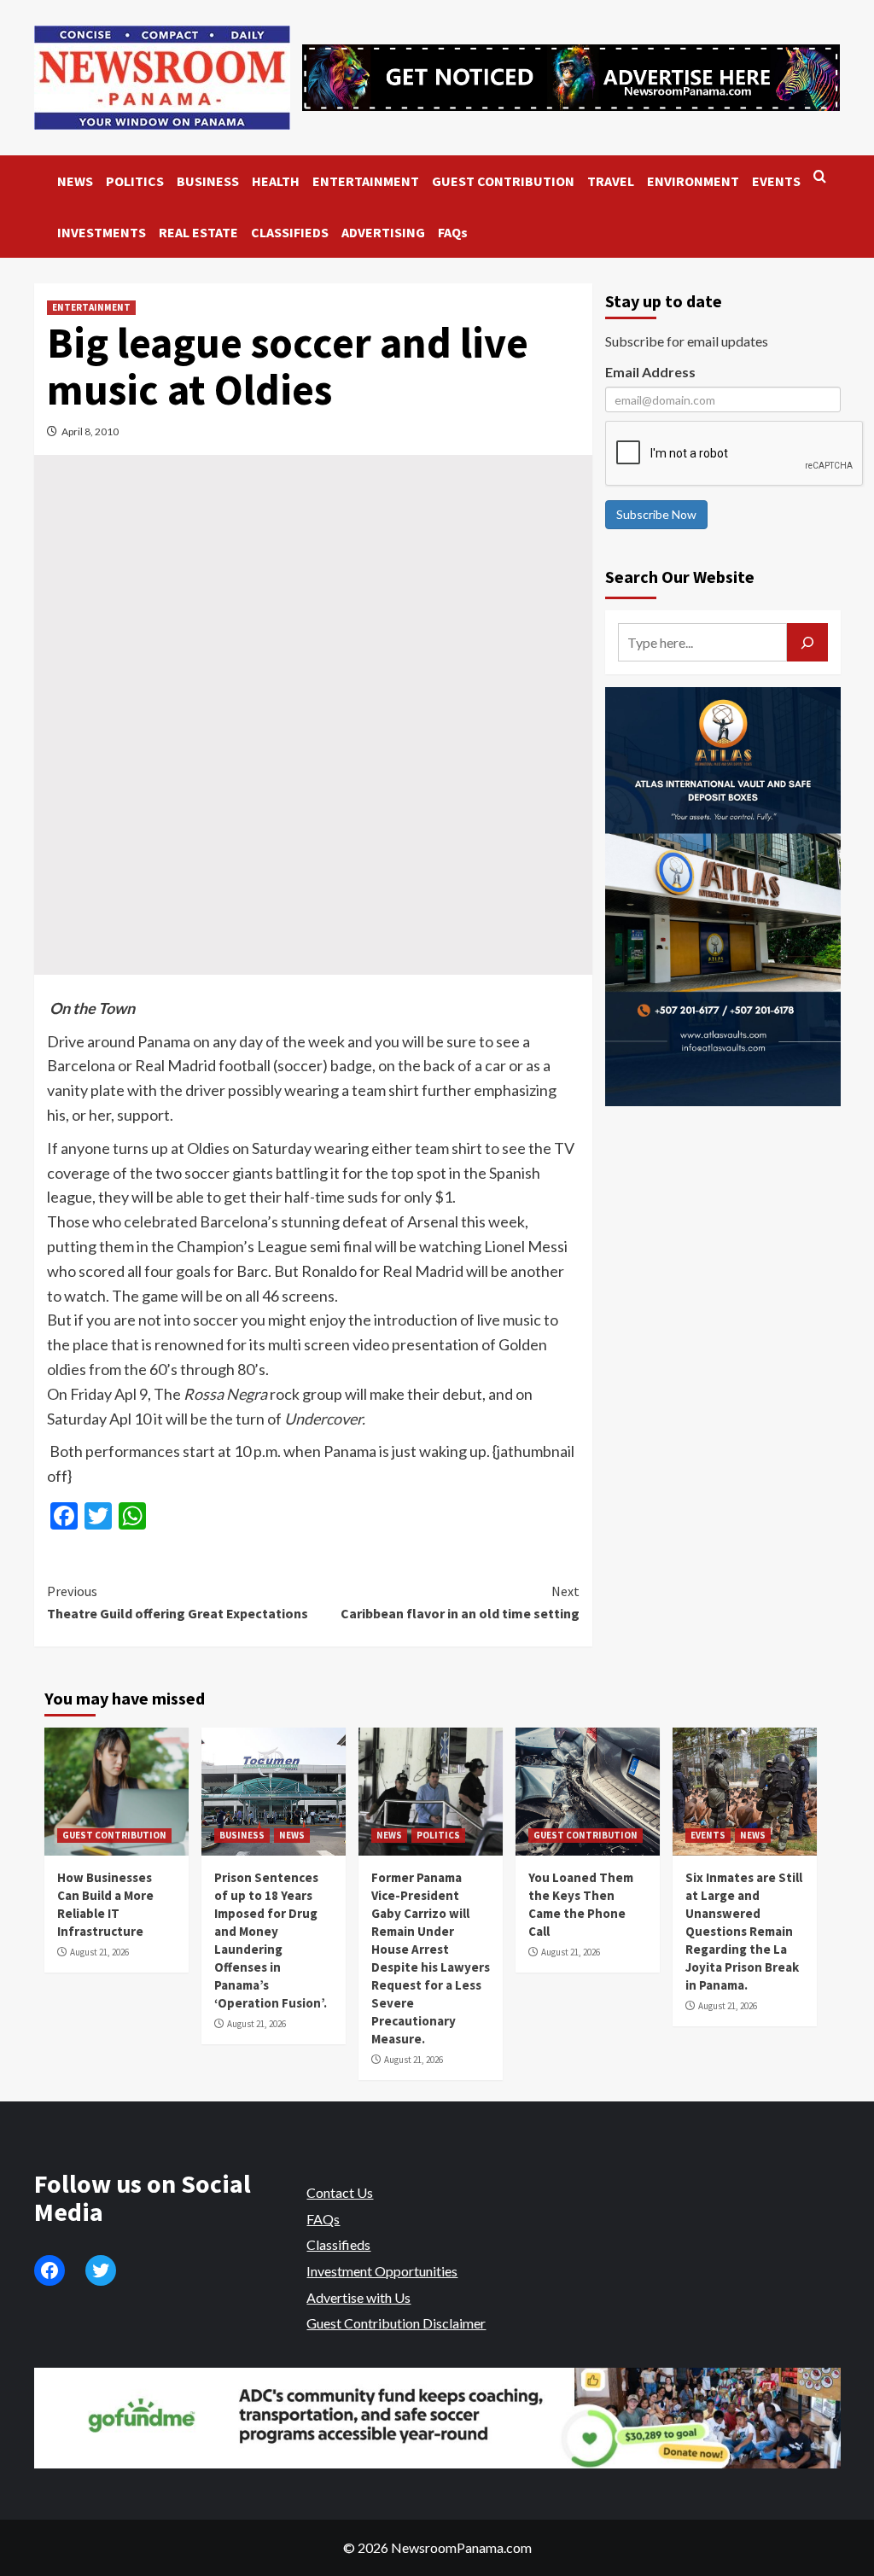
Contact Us (340, 2192)
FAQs (453, 232)
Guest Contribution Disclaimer (396, 2323)
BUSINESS (208, 181)
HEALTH (276, 181)
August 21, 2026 (99, 1952)
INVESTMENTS (102, 232)
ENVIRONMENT (693, 181)
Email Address (650, 372)
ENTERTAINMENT (366, 181)
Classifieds (338, 2244)
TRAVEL (611, 181)
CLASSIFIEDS (290, 232)
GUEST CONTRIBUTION (503, 181)
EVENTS (776, 181)
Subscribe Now (656, 514)
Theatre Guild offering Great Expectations (178, 1602)
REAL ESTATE (198, 232)
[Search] (820, 177)
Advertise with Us (358, 2297)
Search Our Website (680, 577)
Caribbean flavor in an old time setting (460, 1602)
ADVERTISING (383, 232)
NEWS (75, 181)
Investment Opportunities (382, 2271)
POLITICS (135, 181)
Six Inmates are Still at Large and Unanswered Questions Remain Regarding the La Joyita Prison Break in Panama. (744, 1931)
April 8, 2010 (90, 431)
